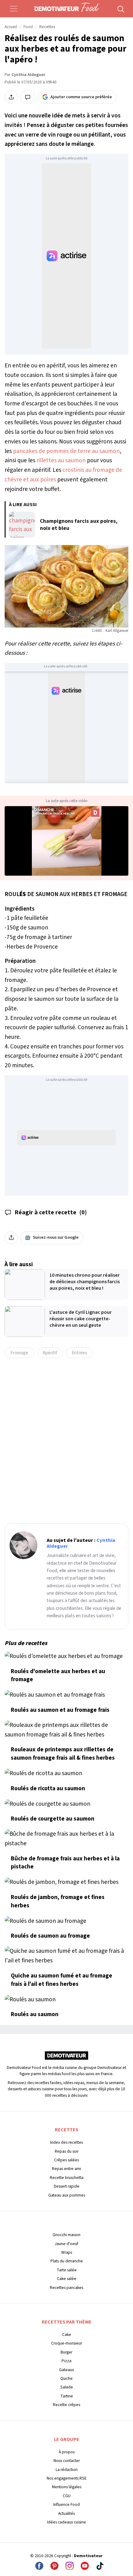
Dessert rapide (67, 2186)
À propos (67, 2452)
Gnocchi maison (66, 2235)
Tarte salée (67, 2270)
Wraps (67, 2252)
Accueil (11, 27)
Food (28, 27)
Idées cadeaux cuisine (66, 2522)
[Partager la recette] (11, 97)
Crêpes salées (66, 2160)
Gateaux (66, 2370)
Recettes (47, 27)
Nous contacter (67, 2461)
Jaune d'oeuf (66, 2244)
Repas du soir (67, 2151)
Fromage (19, 1353)
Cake (67, 2335)
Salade (67, 2387)
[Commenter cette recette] (28, 97)
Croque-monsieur (66, 2343)
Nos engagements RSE (67, 2478)
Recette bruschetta (67, 2178)
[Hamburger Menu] (14, 9)
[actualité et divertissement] (66, 2058)
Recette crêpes (66, 2405)
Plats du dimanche (67, 2261)
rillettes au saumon (61, 460)
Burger (66, 2352)
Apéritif (50, 1353)
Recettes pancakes (66, 2288)
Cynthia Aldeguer (28, 75)
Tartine (67, 2396)
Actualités (66, 2513)
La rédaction (67, 2470)
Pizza (66, 2361)
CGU (67, 2496)
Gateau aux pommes (67, 2195)
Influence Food (66, 2504)
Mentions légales (67, 2487)
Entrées (79, 1353)
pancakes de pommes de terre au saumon (66, 451)
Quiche (66, 2378)
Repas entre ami (66, 2169)
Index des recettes (66, 2142)
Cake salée (67, 2279)
